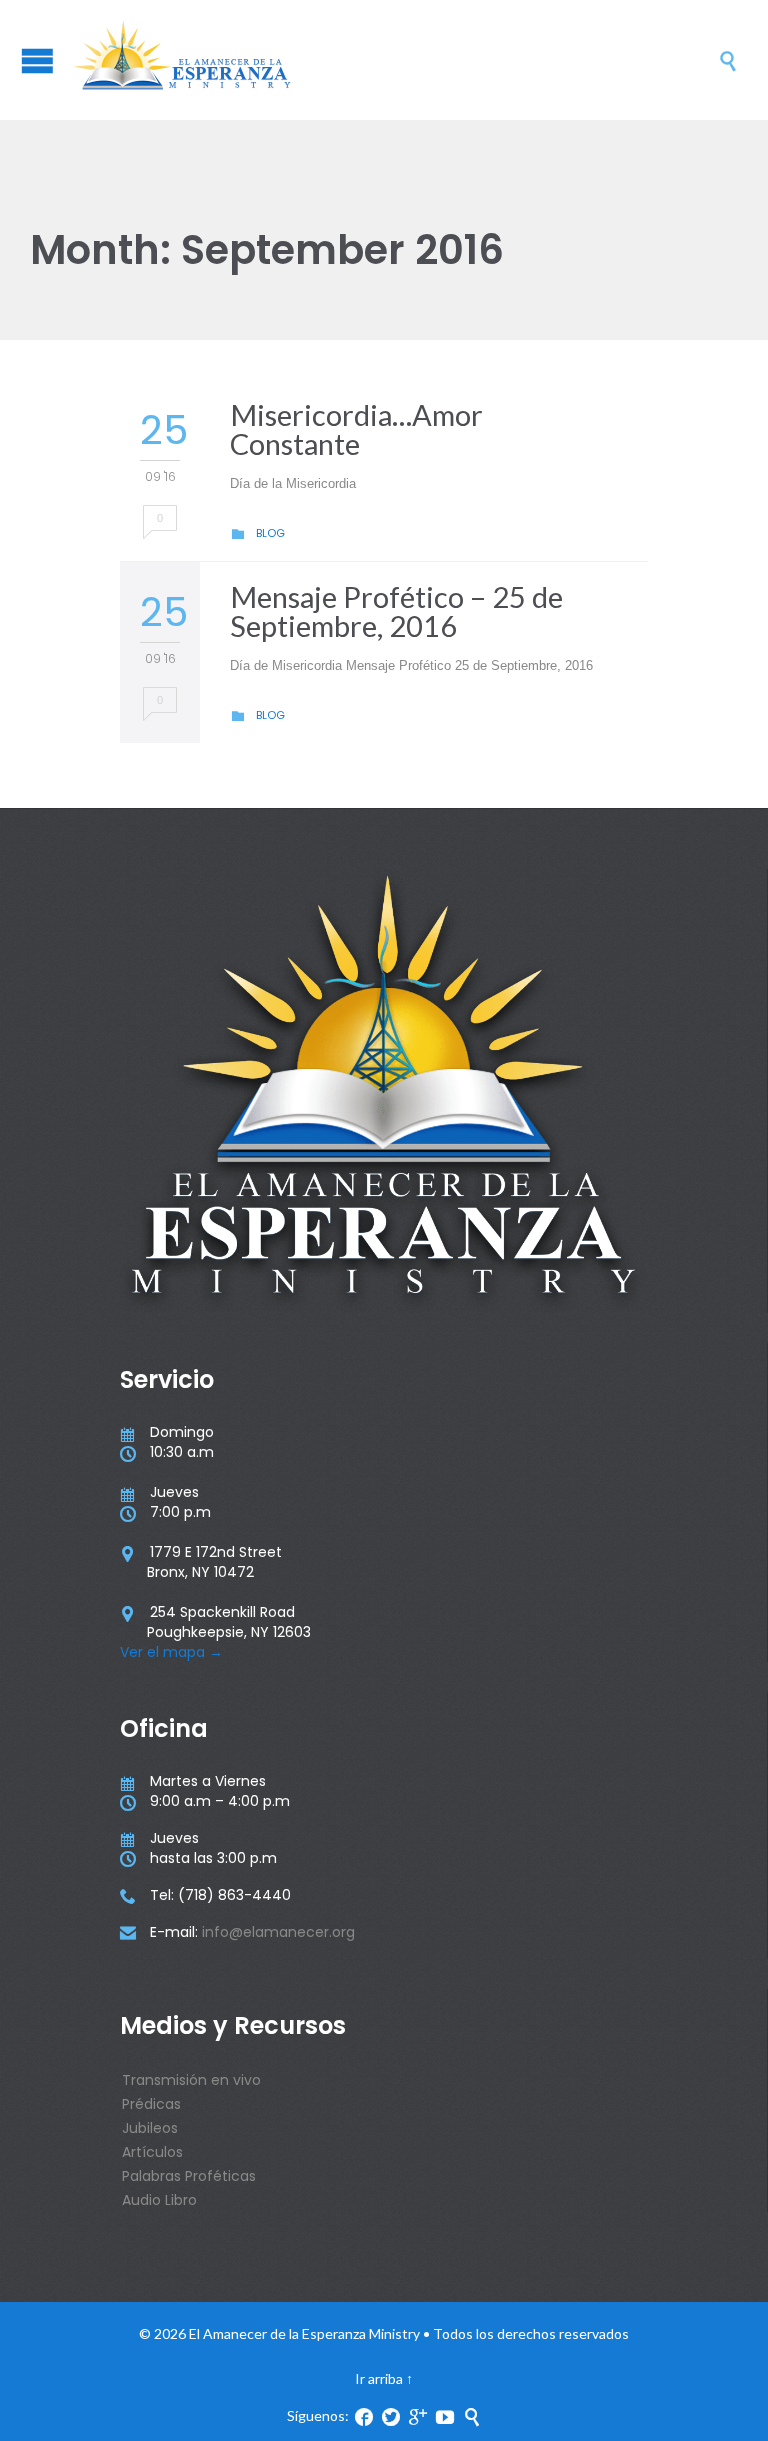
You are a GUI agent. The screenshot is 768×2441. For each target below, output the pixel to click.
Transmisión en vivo (191, 2080)
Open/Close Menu (37, 60)
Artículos (152, 2152)
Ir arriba (379, 2378)
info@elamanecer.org (278, 1932)
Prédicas (151, 2104)
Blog (270, 533)
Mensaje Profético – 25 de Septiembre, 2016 (396, 611)
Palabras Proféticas (189, 2176)
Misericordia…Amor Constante (356, 429)
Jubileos (150, 2128)
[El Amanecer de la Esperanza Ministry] (394, 60)
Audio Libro (159, 2200)
